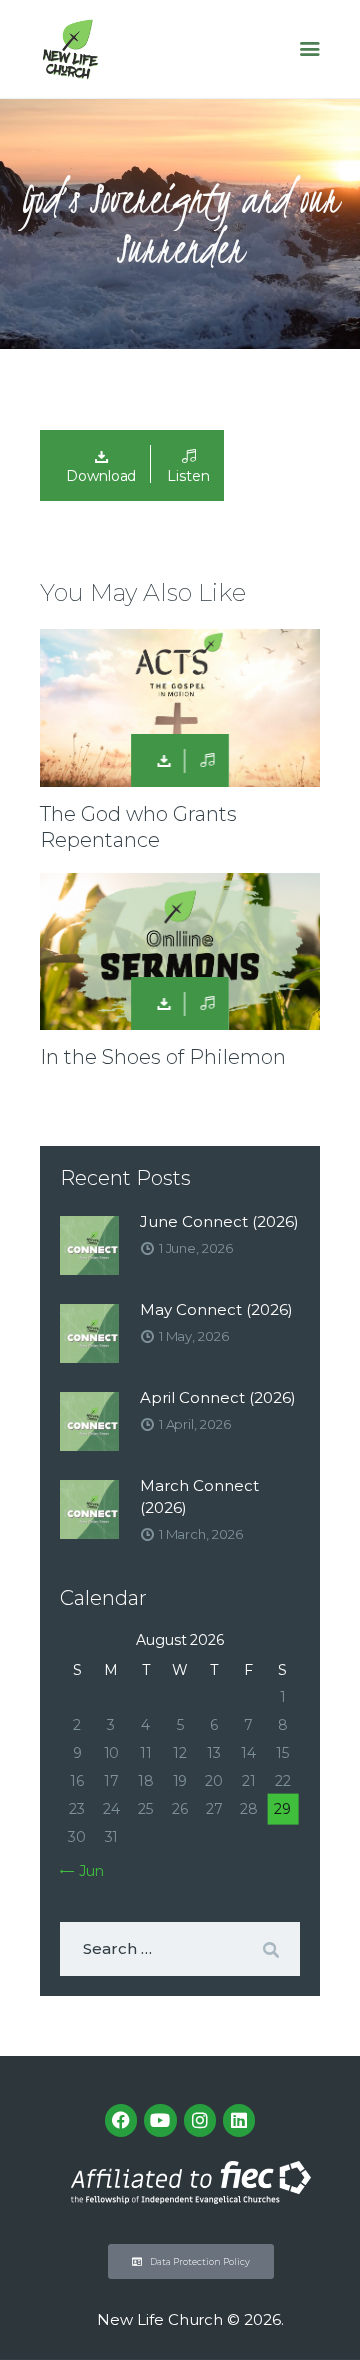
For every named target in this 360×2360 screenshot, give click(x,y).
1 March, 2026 (201, 1534)
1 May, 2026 (194, 1336)
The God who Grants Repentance (138, 827)
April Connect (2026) (218, 1397)
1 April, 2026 (195, 1424)
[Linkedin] (239, 2120)
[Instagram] (200, 2120)
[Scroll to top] (326, 2312)
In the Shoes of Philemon (163, 1057)
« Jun (86, 1871)
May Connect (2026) (216, 1309)
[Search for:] (180, 1949)
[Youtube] (160, 2120)
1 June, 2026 (196, 1248)
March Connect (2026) (199, 1496)
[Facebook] (121, 2120)
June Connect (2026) (219, 1221)
